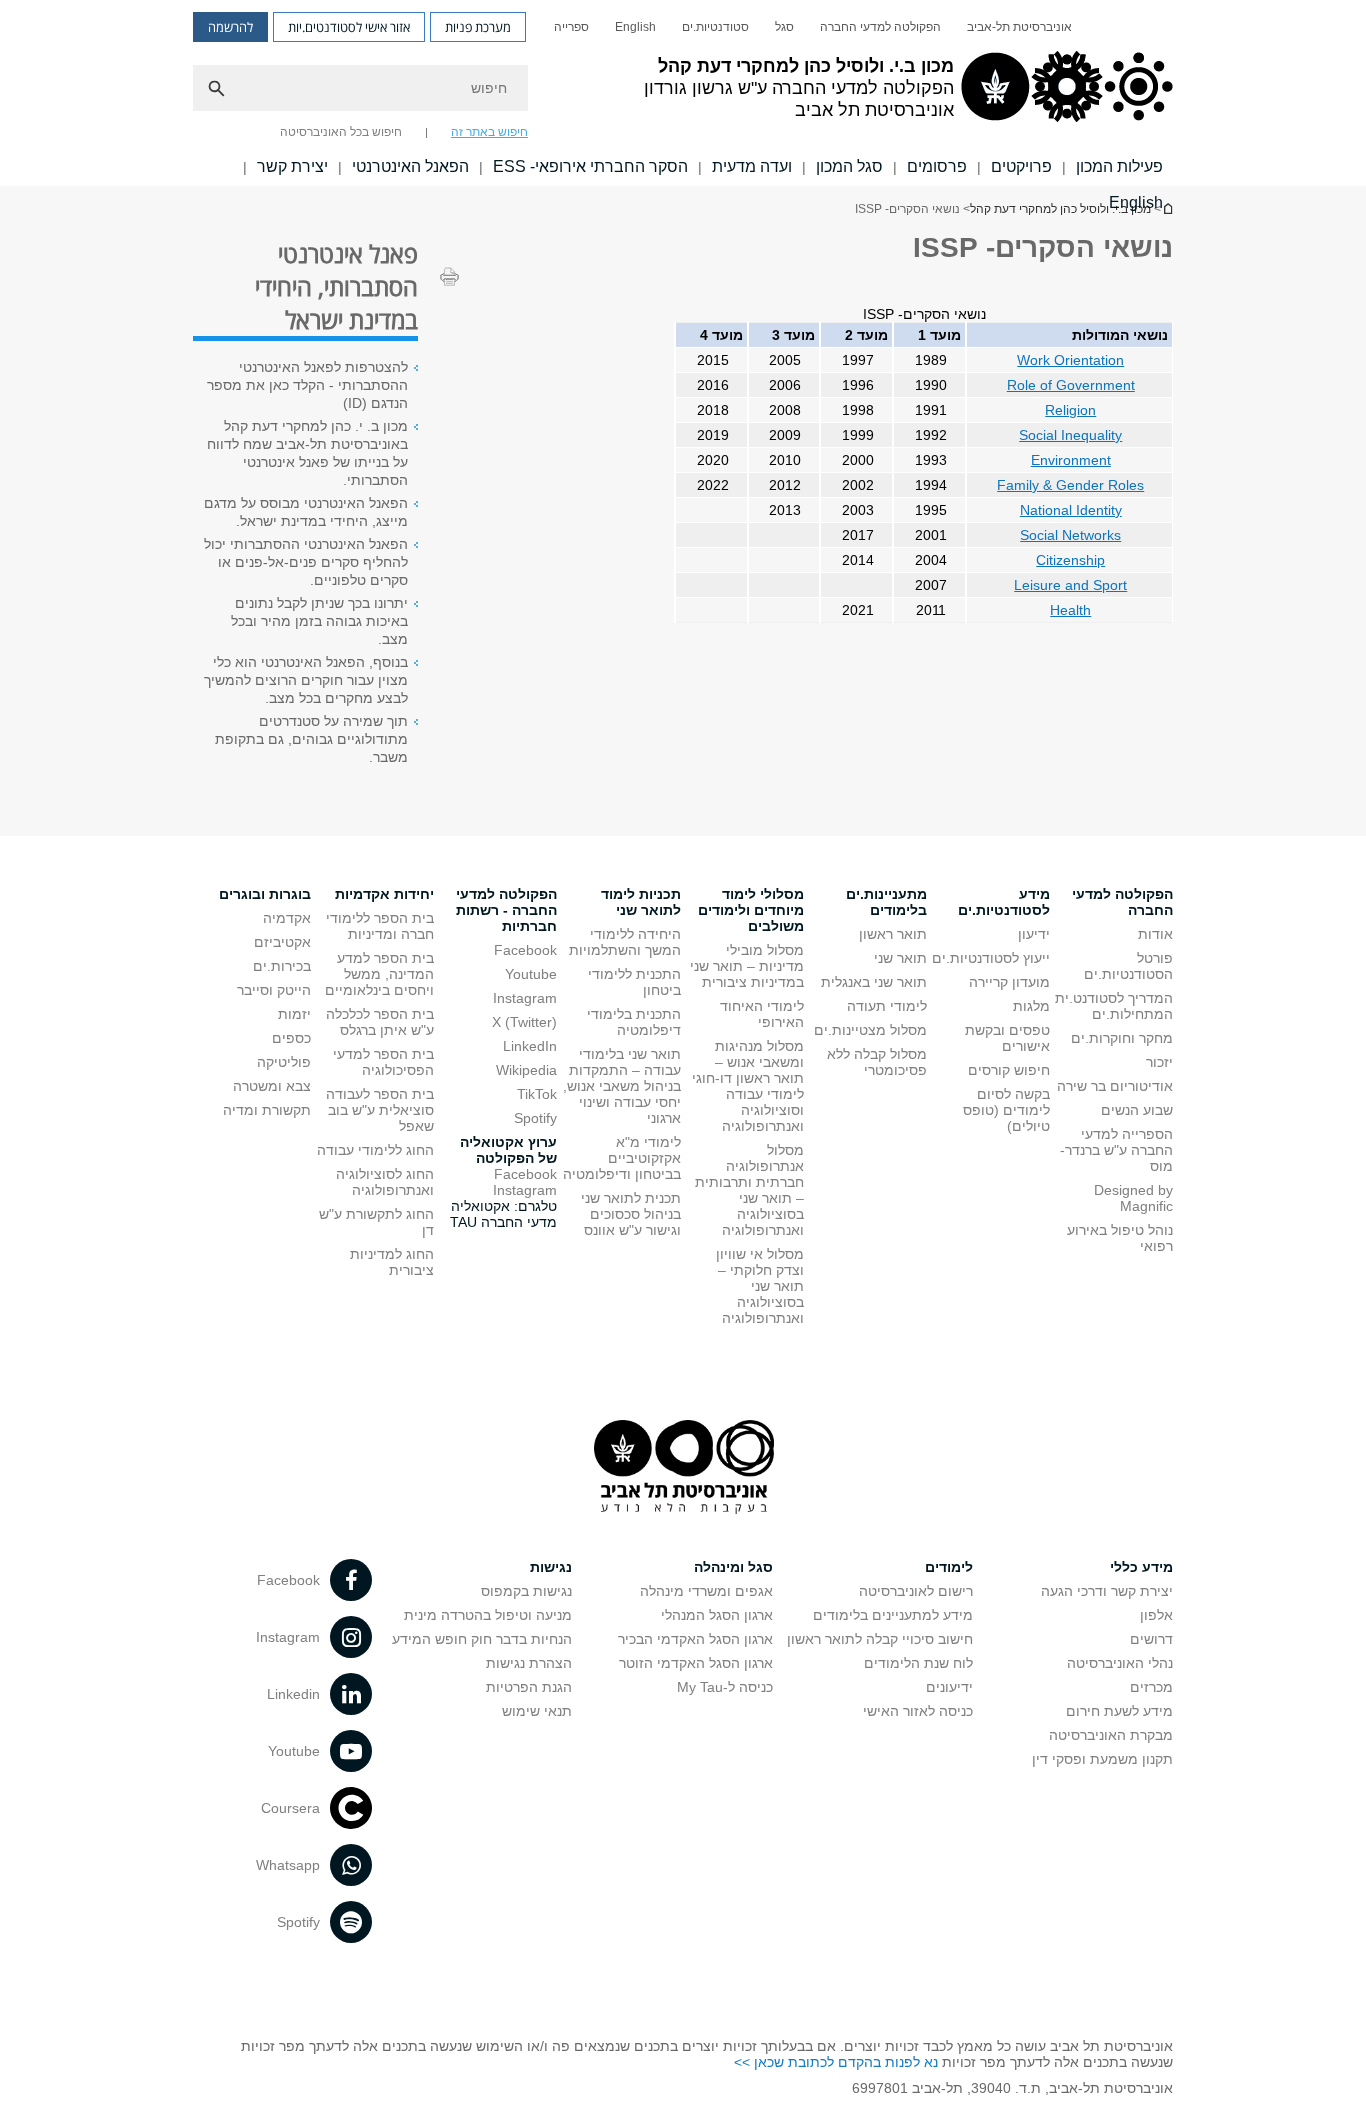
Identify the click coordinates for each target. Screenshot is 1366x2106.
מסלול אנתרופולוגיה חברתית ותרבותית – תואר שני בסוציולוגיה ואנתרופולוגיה (749, 1190)
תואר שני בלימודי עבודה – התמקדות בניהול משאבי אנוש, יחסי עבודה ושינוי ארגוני (622, 1086)
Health (1070, 610)
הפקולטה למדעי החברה (880, 27)
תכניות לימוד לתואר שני (641, 902)
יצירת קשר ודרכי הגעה (1107, 1591)
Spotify (535, 1118)
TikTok (537, 1094)
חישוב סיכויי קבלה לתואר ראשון (880, 1639)
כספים (291, 1038)
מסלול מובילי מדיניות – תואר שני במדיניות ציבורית (747, 966)
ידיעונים (949, 1687)
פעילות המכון (1119, 166)
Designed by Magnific (1133, 1198)
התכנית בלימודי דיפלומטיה (634, 1022)
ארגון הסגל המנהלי (717, 1615)
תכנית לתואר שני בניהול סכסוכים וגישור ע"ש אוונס (631, 1214)
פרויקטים (1021, 166)
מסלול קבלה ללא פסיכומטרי (877, 1062)
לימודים (949, 1567)
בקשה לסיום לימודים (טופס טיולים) (1006, 1110)
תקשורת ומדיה (267, 1110)
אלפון (1156, 1615)
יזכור (1159, 1062)
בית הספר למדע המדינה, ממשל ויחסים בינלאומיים (379, 974)
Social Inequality (1070, 435)
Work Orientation (1070, 360)
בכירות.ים (282, 966)
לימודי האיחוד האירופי (762, 1014)
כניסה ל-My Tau (725, 1687)
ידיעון (1034, 934)
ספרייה (571, 27)
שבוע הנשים (1137, 1110)
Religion (1070, 410)
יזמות (294, 1014)
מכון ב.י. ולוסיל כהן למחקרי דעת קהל (1060, 209)
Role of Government (1071, 385)
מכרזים (1151, 1687)
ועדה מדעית (752, 166)
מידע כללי (1141, 1567)
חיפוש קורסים (1009, 1070)
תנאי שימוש (537, 1711)
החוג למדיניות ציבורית (392, 1262)
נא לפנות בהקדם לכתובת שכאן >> (836, 2062)
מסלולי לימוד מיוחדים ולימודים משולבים (751, 910)
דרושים (1151, 1639)
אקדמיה (287, 918)
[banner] (683, 93)
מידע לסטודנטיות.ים (1004, 902)
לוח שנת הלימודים (918, 1663)
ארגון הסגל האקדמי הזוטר (696, 1663)
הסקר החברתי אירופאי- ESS (590, 166)
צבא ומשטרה (272, 1086)
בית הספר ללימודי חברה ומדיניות (380, 926)
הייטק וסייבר (274, 990)
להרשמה (230, 27)
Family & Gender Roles (1070, 485)
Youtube (531, 974)
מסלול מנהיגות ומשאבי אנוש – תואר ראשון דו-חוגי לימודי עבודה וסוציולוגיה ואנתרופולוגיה (748, 1086)
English (635, 27)
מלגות (1031, 1006)
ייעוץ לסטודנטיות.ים (991, 958)
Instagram (525, 998)
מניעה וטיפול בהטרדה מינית (488, 1615)
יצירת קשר (292, 166)
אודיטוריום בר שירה (1115, 1086)
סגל (784, 27)
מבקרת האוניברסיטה (1111, 1735)
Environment (1071, 460)
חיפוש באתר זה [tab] (489, 132)
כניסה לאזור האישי (918, 1711)
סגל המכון (849, 166)
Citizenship (1070, 560)
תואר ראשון (893, 934)
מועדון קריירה (1009, 982)
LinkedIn (530, 1046)
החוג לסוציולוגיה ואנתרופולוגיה (385, 1182)
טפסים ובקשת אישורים (1007, 1038)
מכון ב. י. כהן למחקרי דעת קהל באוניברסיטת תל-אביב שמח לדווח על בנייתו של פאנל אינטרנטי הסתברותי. (307, 453)
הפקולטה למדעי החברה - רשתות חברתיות (506, 910)
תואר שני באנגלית (874, 982)
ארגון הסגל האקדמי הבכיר (695, 1639)
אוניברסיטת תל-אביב (1019, 27)
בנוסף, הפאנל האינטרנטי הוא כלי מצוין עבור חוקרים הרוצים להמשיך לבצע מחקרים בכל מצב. (306, 680)
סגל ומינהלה (733, 1567)
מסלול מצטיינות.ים (870, 1030)
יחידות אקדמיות (384, 894)
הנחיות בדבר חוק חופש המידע (482, 1639)
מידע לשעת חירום (1119, 1711)
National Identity (1071, 510)
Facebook (525, 950)
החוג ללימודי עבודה (375, 1150)
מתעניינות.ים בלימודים (886, 902)
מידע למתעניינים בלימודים (893, 1615)
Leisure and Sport (1070, 585)
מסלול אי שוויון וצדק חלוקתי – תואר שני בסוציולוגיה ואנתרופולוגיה (760, 1286)
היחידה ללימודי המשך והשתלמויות (625, 942)
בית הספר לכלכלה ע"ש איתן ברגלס (380, 1022)
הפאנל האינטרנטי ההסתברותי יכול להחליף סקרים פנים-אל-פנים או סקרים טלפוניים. (306, 562)
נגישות (551, 1567)
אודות (1155, 934)
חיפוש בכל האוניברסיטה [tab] (341, 132)
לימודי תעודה (887, 1006)
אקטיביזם (282, 942)
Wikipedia (526, 1070)
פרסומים (937, 166)
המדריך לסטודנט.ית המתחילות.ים (1114, 1006)
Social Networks (1070, 535)
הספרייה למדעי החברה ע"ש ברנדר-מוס (1116, 1150)
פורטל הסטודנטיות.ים (1128, 966)
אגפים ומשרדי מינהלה (706, 1591)
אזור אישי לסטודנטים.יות (349, 27)
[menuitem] (1019, 27)
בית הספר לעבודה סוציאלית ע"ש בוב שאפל (380, 1110)
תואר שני (900, 958)
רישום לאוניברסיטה (916, 1591)
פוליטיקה (284, 1062)
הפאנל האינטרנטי (410, 166)
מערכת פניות (478, 27)
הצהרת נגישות (529, 1663)
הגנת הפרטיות (529, 1687)
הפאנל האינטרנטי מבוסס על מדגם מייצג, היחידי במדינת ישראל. (306, 512)
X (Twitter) (524, 1022)
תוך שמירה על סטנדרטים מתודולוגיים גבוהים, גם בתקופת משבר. (311, 739)
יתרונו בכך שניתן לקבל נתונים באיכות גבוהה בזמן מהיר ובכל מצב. (319, 621)
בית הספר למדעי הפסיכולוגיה (383, 1062)
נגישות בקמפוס (526, 1591)
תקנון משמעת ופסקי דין (1102, 1759)
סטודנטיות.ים (715, 27)
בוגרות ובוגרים (265, 894)
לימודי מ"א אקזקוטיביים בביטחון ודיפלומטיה (622, 1158)
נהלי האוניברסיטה (1120, 1663)
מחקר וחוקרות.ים (1122, 1038)
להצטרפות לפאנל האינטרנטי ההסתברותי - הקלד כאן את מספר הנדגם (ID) (307, 385)
